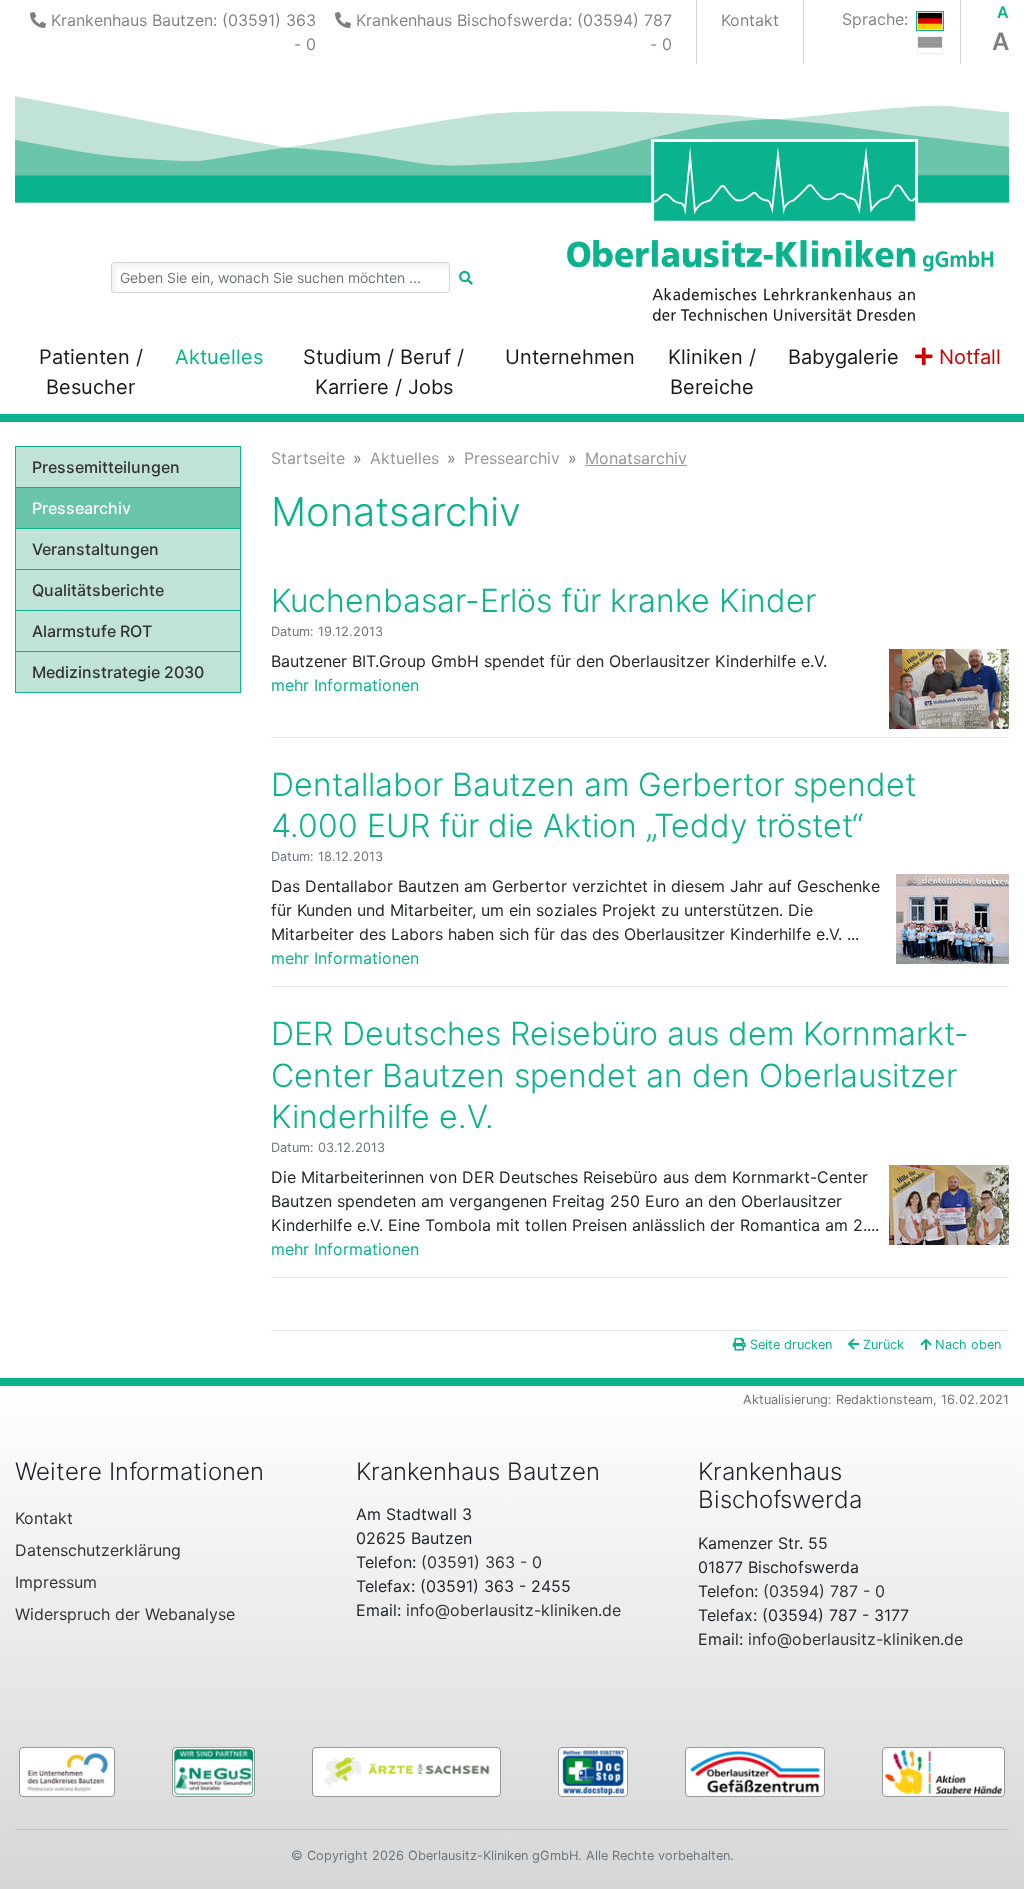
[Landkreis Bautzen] (67, 1770)
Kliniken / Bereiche (712, 372)
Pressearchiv (81, 508)
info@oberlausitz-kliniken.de (513, 1610)
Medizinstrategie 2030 (118, 672)
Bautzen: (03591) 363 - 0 (183, 32)
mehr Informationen (345, 685)
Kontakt (750, 20)
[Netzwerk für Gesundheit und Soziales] (213, 1770)
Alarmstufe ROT (92, 631)
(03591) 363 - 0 (481, 1562)
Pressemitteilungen (106, 467)
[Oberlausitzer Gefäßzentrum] (755, 1770)
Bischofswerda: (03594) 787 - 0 (514, 32)
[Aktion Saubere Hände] (943, 1770)
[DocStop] (593, 1770)
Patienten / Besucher (91, 372)
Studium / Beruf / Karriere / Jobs (383, 372)
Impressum (56, 1582)
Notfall (967, 357)
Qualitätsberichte (98, 590)
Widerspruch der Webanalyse (125, 1614)
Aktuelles (219, 357)
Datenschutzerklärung (98, 1550)
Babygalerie (843, 357)
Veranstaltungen (95, 549)
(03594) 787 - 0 (824, 1591)
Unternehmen (570, 357)
